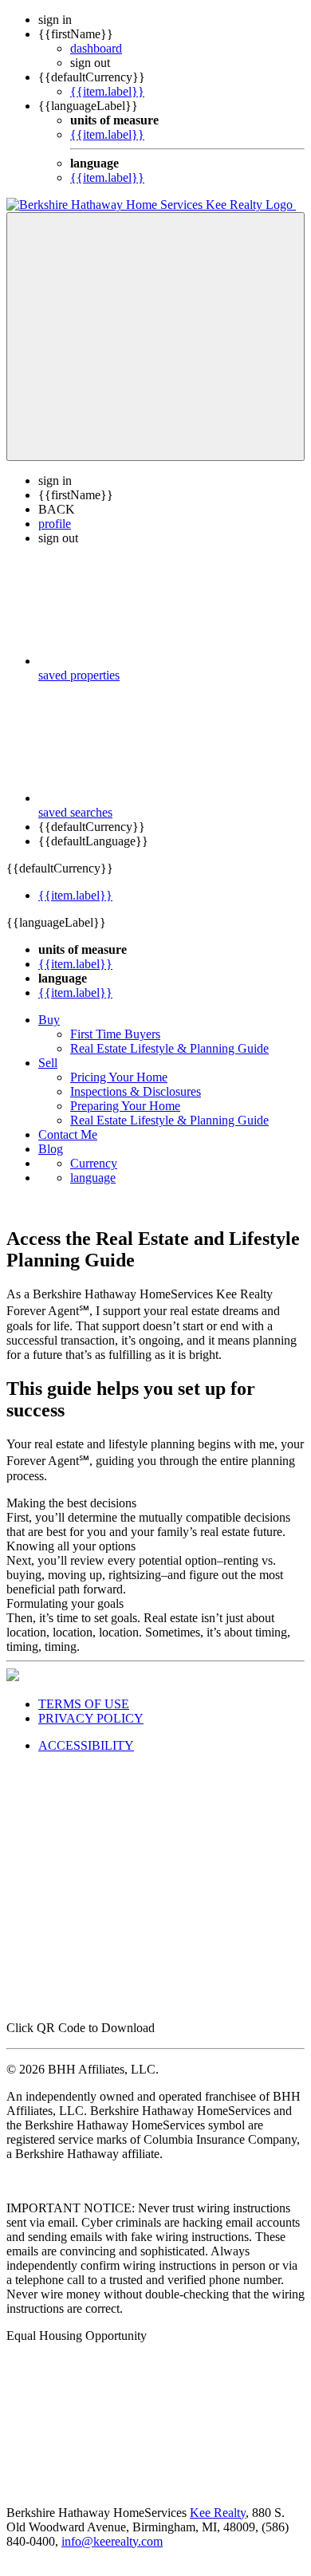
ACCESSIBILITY (86, 1745)
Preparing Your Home (125, 1106)
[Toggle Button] (155, 337)
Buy (49, 1020)
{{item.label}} (107, 91)
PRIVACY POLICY (91, 1718)
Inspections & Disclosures (136, 1091)
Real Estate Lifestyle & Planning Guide (169, 1048)
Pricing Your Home (119, 1077)
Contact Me (68, 1134)
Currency (94, 1163)
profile (55, 524)
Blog (51, 1149)
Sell (48, 1063)
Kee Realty (218, 2513)
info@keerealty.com (112, 2541)
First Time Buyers (115, 1034)
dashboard (96, 48)
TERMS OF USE (84, 1704)
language (93, 1178)
